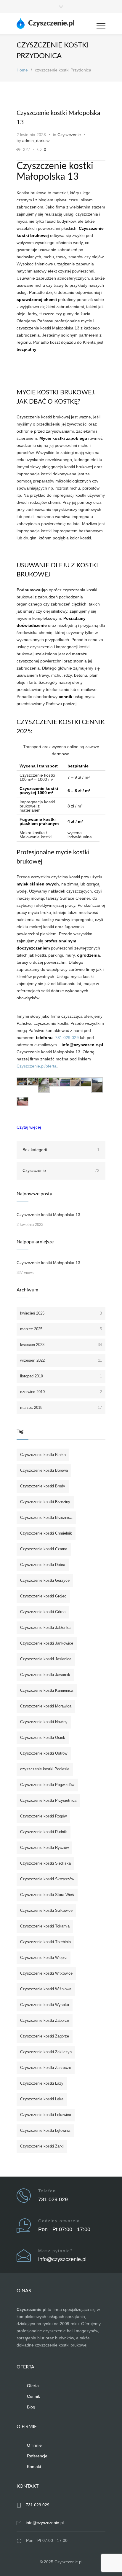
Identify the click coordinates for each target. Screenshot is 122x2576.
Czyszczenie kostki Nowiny (44, 1722)
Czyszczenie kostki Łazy (42, 2083)
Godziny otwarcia (59, 2221)
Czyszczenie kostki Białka (43, 1455)
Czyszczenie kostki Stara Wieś (47, 1895)
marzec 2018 (61, 1408)
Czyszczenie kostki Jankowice (47, 1643)
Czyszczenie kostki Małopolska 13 (48, 1215)
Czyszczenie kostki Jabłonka (45, 1628)
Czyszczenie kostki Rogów (43, 1816)
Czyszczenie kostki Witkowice (46, 1973)
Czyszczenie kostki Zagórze (45, 2036)
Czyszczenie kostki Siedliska (45, 1863)
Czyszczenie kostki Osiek (43, 1738)
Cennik (33, 2396)
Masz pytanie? (56, 2251)
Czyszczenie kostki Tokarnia (45, 1926)
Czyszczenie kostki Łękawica (46, 2115)
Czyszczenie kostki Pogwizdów (47, 1785)
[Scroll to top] (112, 2566)
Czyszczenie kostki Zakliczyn (46, 2052)
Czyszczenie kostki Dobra (43, 1565)
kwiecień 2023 (61, 1345)
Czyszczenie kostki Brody (43, 1486)
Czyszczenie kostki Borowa (44, 1470)
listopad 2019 (61, 1376)
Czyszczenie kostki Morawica (46, 1706)
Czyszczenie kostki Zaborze (45, 2020)
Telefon (47, 2191)
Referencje (37, 2456)
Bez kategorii (61, 1150)
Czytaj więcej (29, 1127)
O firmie (34, 2445)
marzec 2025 (61, 1329)
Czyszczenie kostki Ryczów (44, 1848)
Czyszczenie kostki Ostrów (44, 1753)
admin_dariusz (36, 141)
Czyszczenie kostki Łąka (42, 2099)
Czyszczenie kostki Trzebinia (45, 1942)
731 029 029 (67, 1038)
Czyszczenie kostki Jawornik (45, 1675)
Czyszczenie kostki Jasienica (46, 1659)
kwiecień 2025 (61, 1313)
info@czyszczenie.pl (62, 2259)
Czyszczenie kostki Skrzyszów (47, 1879)
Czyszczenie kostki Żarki (42, 2146)
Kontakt (34, 2467)
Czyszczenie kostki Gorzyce (45, 1580)
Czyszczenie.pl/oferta (37, 1066)
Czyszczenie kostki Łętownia (45, 2130)
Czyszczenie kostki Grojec (43, 1596)
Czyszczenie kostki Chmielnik (46, 1533)
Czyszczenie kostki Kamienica (47, 1690)
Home (22, 70)
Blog (31, 2407)
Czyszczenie (69, 135)
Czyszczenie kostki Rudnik (44, 1832)
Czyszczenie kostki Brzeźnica (46, 1518)
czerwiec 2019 (61, 1392)
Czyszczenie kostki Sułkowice (46, 1910)
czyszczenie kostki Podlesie (45, 1769)
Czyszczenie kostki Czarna (44, 1549)
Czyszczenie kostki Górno (43, 1612)
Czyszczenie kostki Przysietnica (48, 1800)
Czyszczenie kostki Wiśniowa (46, 1989)
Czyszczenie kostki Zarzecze (46, 2068)
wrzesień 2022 (61, 1360)
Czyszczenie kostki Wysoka (45, 2005)
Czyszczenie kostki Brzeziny (45, 1502)
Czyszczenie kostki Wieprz (44, 1958)
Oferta (33, 2386)
